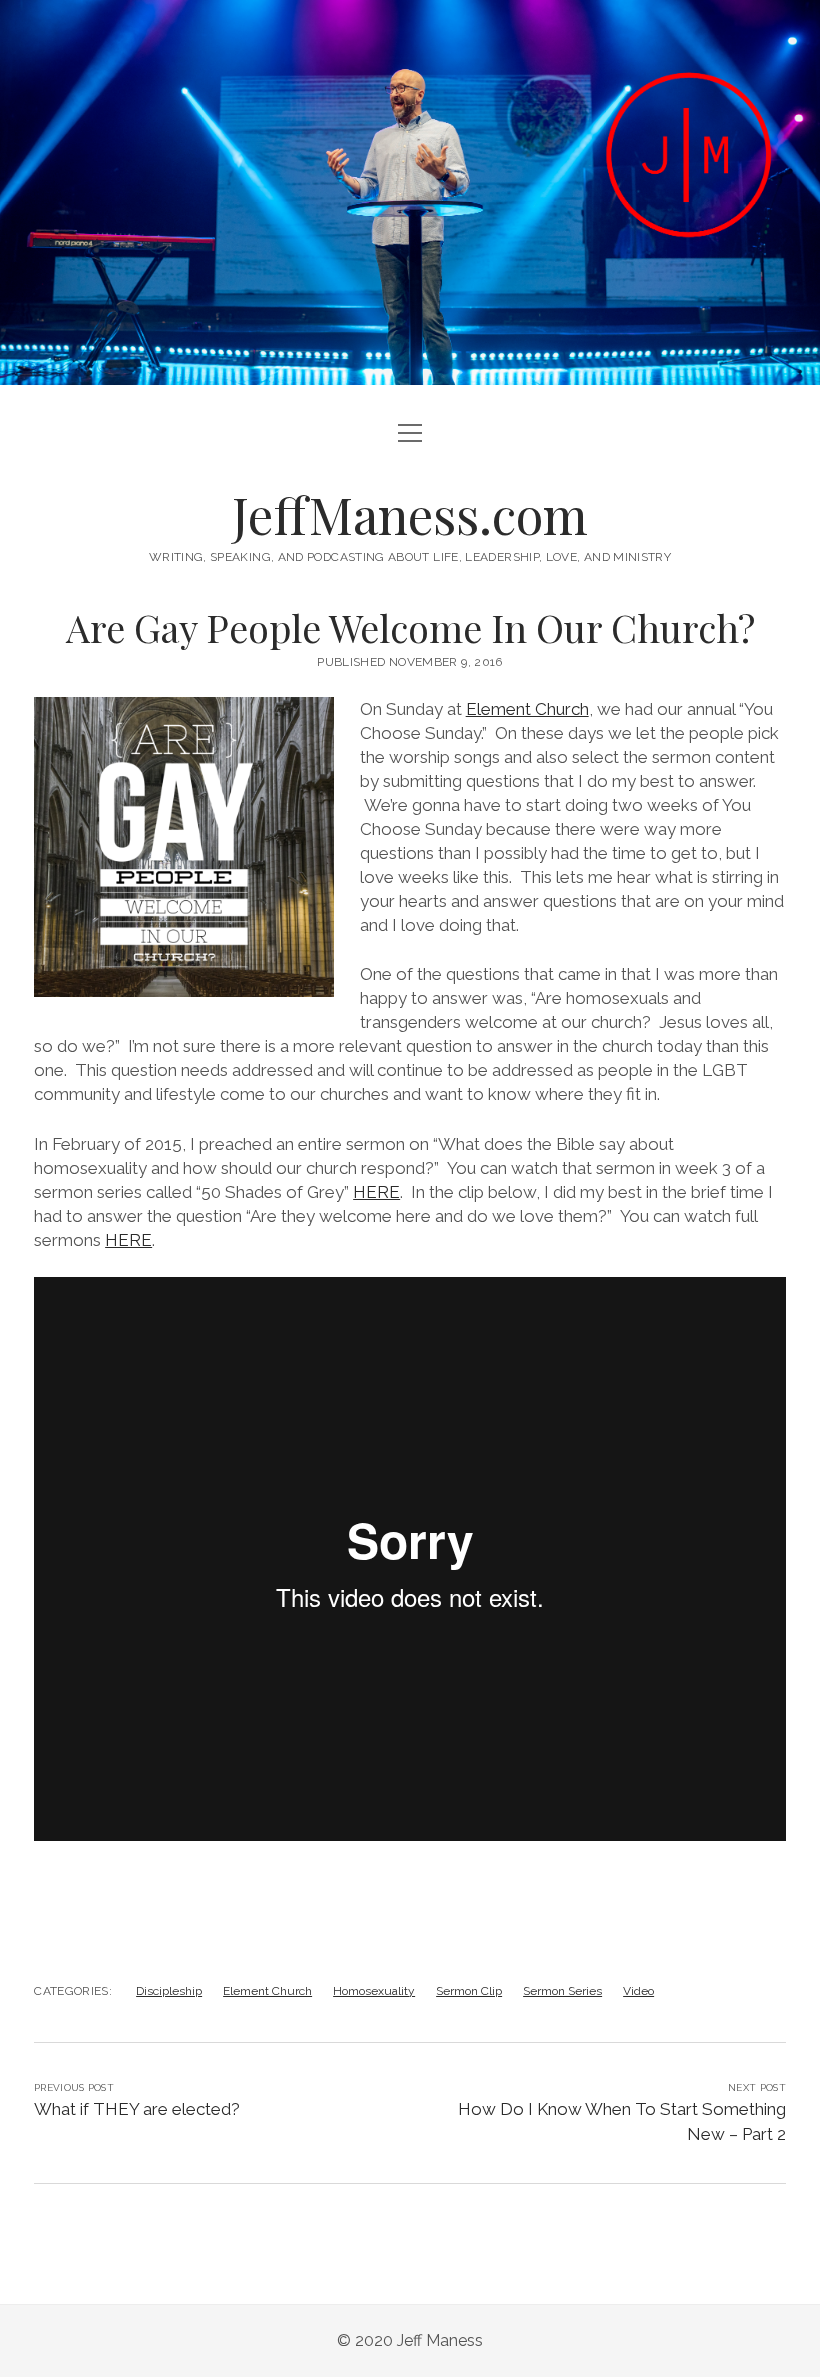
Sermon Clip (469, 1991)
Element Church (527, 709)
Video (638, 1991)
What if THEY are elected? (137, 2109)
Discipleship (169, 1991)
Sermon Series (562, 1991)
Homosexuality (374, 1991)
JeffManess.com (410, 514)
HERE (376, 1192)
